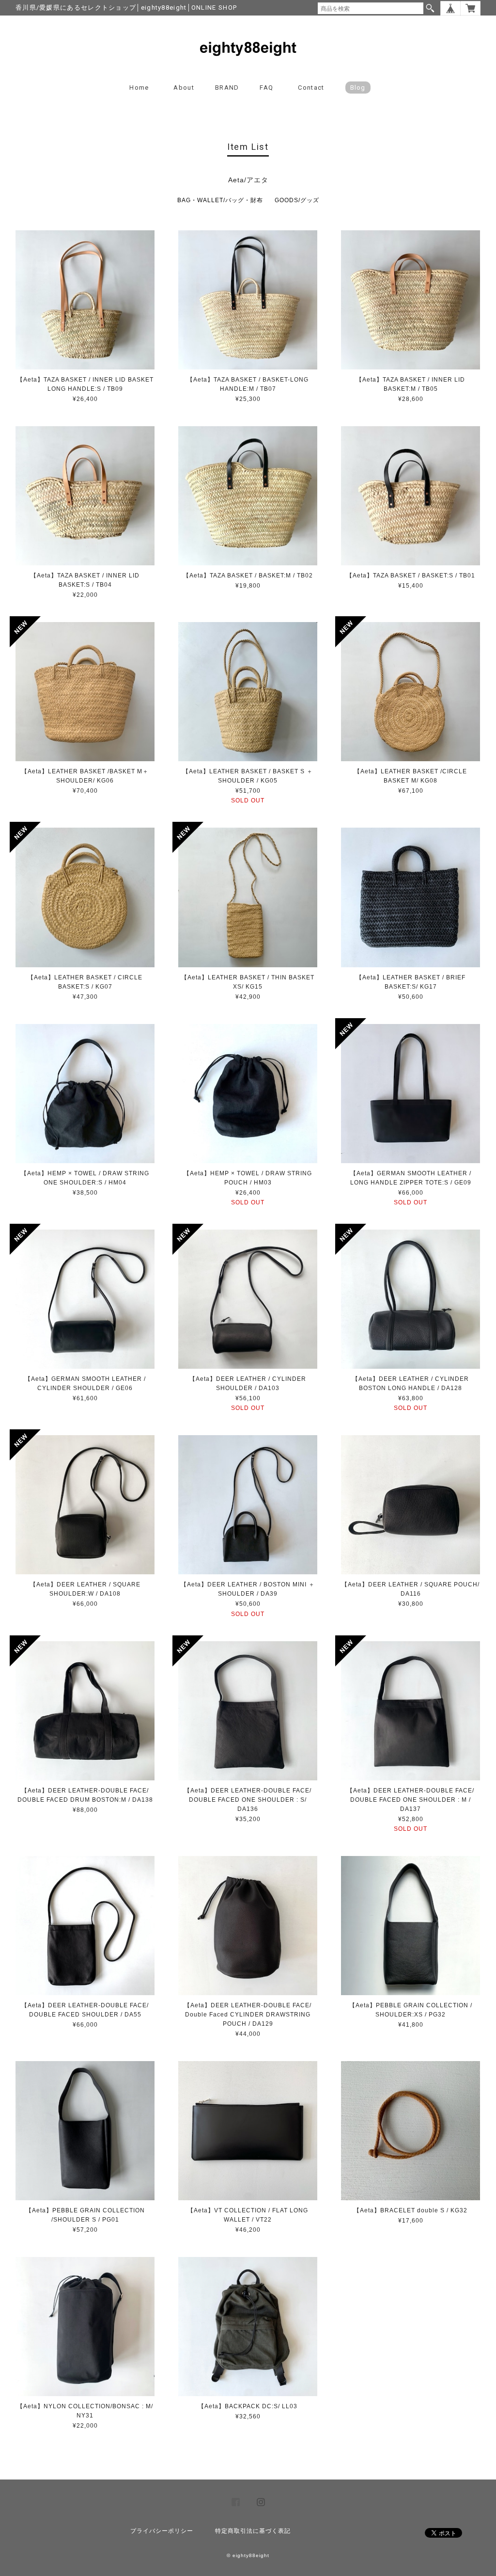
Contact (311, 88)
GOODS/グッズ (297, 200)
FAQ (266, 88)
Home (139, 88)
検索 (430, 8)
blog (358, 88)
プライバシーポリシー (162, 2531)
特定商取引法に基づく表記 (253, 2531)
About (184, 88)
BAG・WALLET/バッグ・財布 (220, 200)
